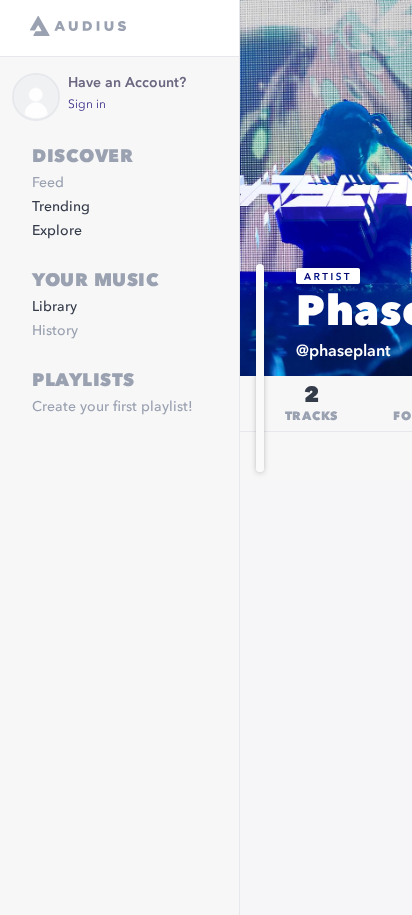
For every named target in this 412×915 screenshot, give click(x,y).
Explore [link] (57, 231)
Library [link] (54, 307)
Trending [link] (61, 207)
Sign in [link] (87, 105)
